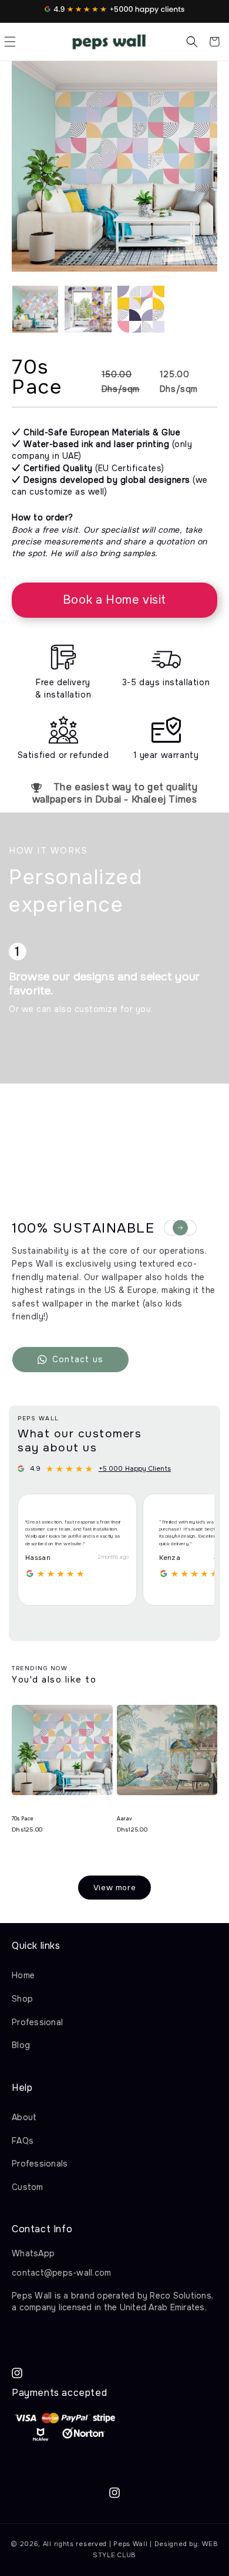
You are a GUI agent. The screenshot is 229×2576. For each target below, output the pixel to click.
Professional (37, 2022)
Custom (28, 2187)
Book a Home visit (114, 600)
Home (23, 1975)
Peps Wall (130, 2544)
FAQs (23, 2141)
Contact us (78, 1359)
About (24, 2117)
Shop (22, 1999)
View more (114, 1888)
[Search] (192, 42)
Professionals (40, 2164)
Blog (21, 2045)
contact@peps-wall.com (61, 2273)
